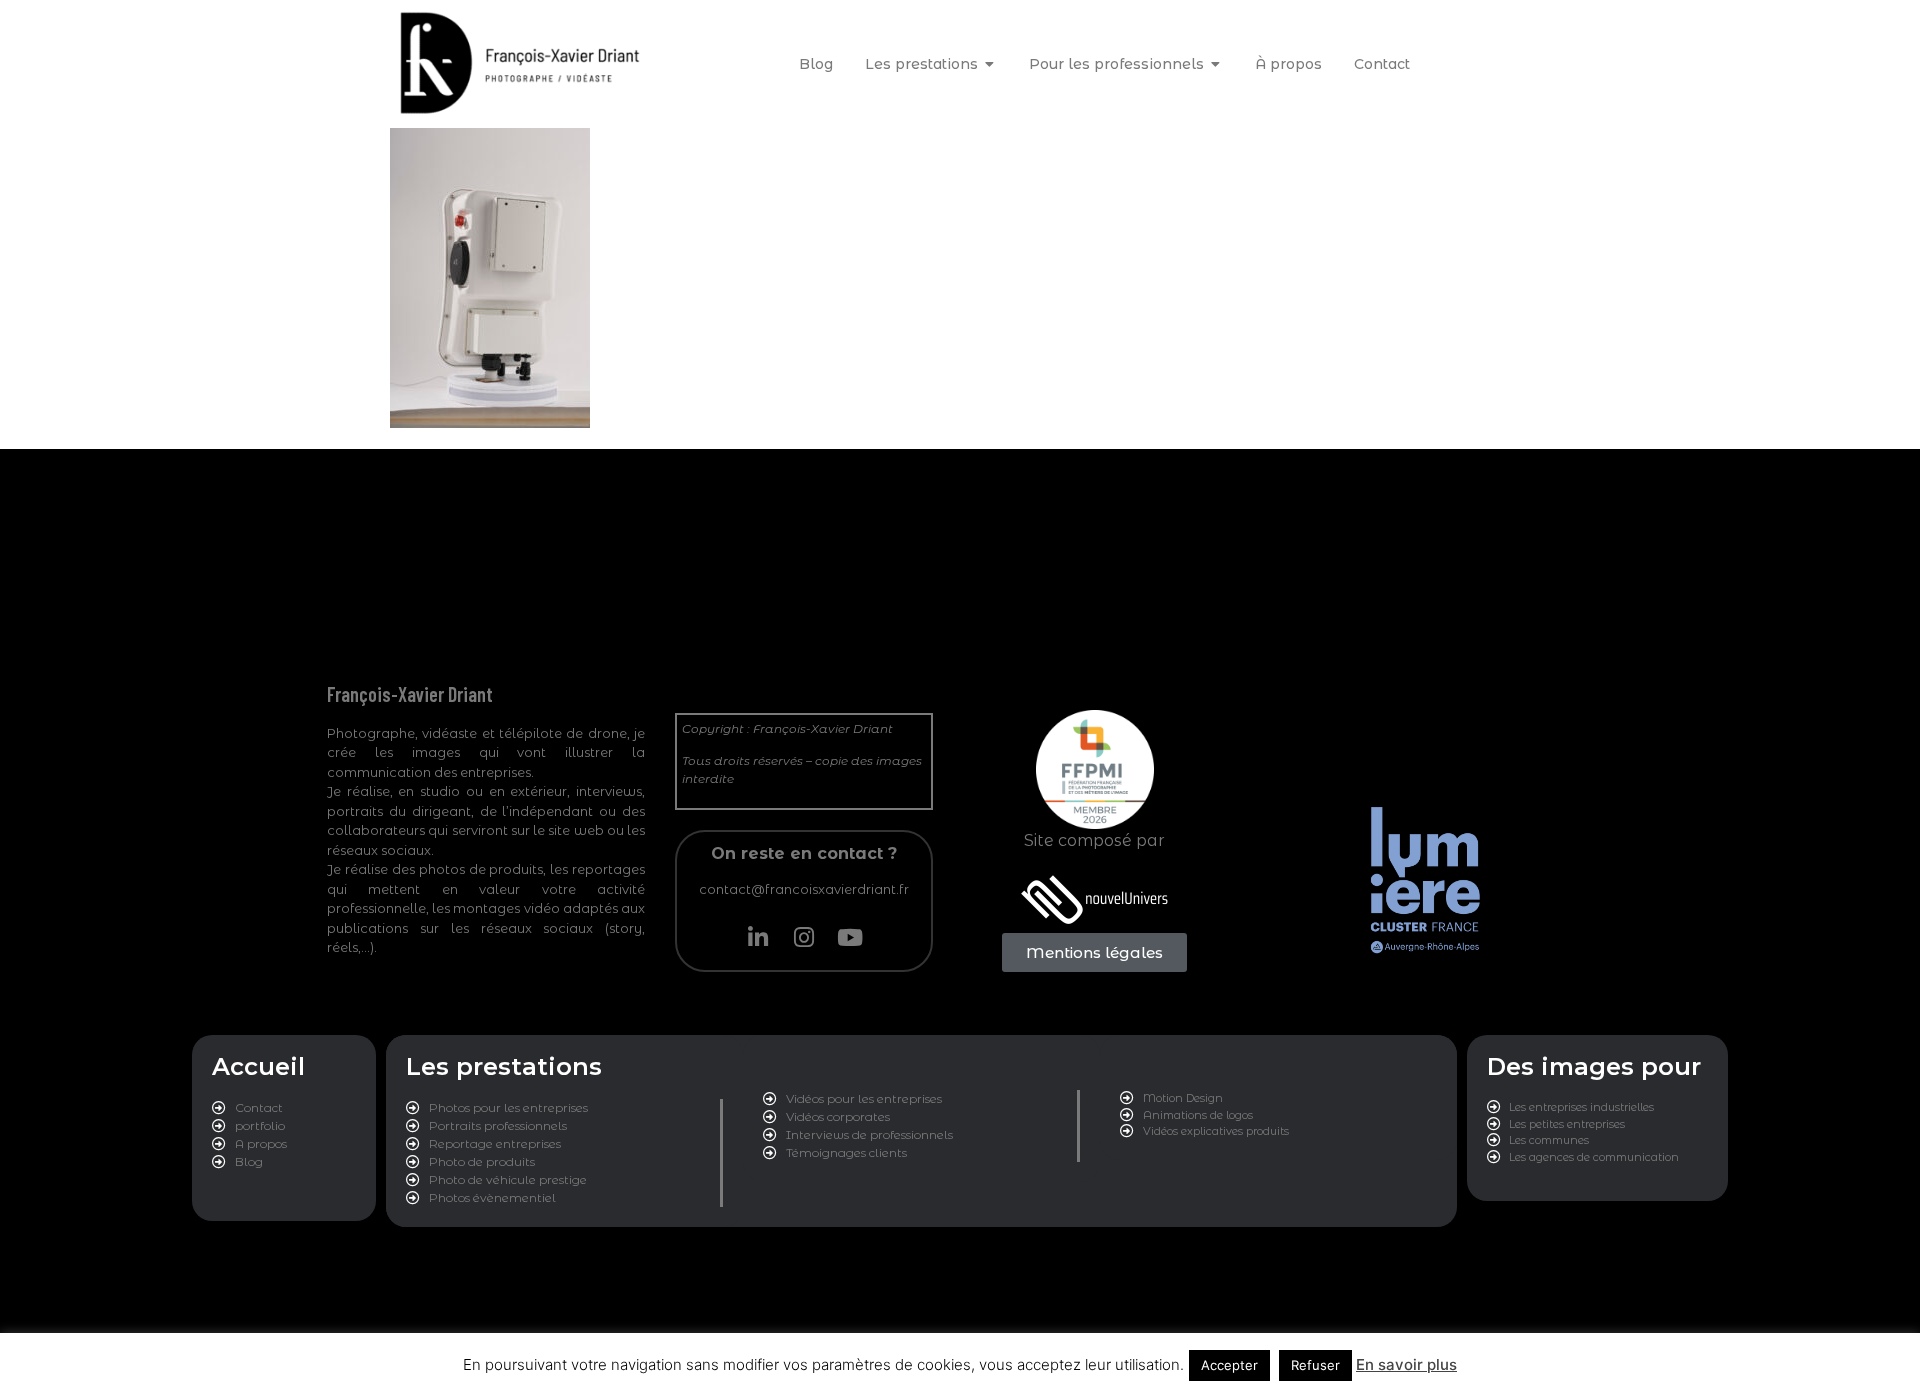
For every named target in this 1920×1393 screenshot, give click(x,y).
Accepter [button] (1229, 1365)
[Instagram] (804, 937)
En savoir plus (1406, 1364)
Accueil (258, 1066)
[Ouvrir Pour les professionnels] (1216, 64)
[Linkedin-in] (758, 937)
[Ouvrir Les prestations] (990, 64)
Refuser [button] (1315, 1365)
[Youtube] (850, 937)
